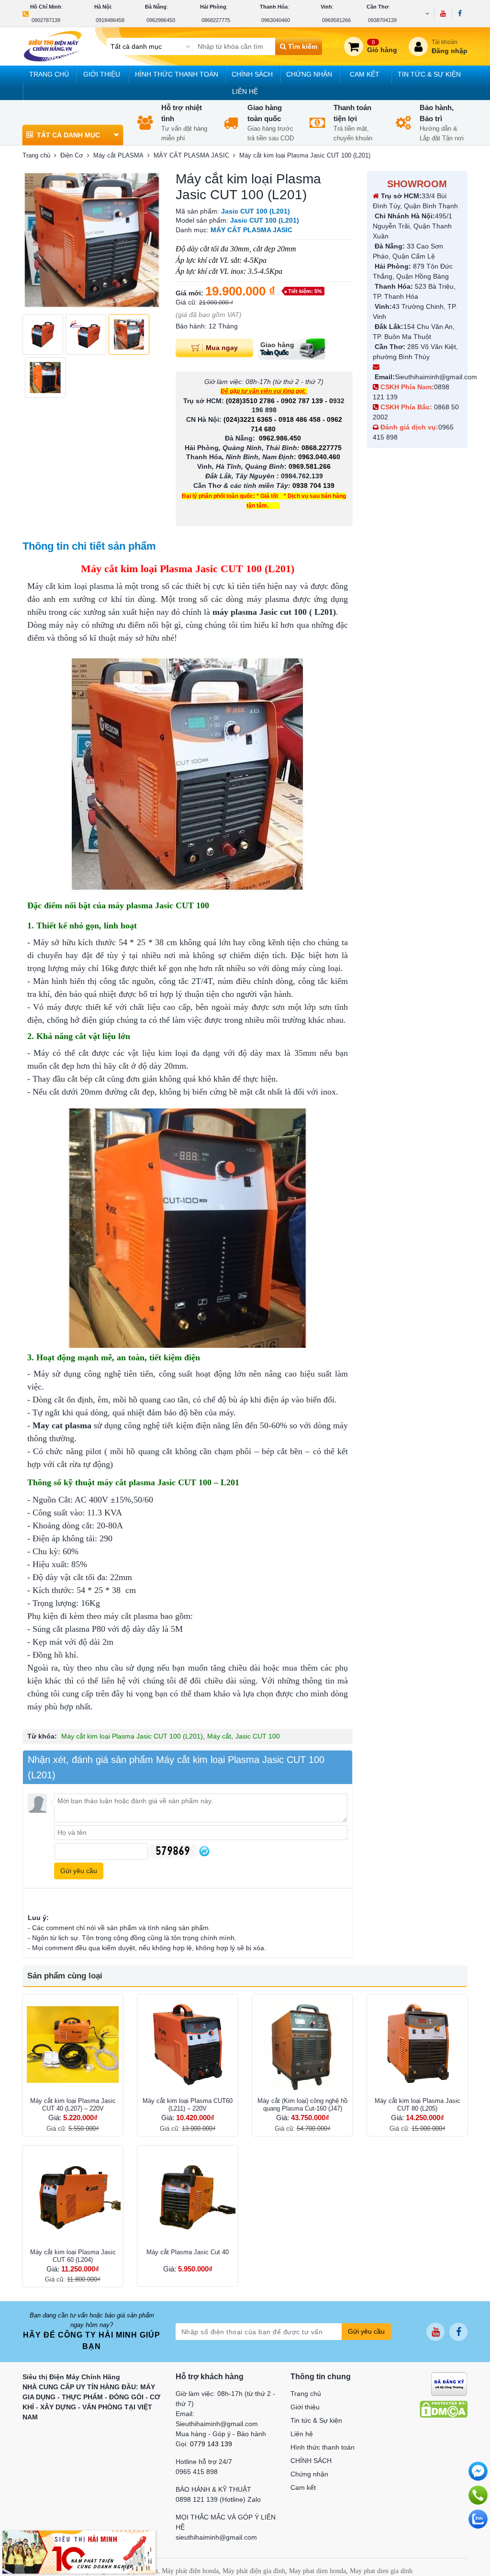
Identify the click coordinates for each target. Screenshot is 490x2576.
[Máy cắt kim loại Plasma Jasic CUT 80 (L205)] (417, 2045)
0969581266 (336, 20)
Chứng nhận (309, 74)
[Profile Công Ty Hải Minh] (79, 2552)
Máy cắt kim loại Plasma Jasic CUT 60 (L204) (73, 2256)
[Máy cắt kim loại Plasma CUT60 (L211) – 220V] (188, 2045)
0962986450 (161, 20)
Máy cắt (219, 1736)
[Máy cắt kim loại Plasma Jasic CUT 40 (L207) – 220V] (73, 2045)
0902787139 (46, 20)
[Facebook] (460, 13)
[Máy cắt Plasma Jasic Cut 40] (188, 2196)
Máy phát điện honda (190, 2571)
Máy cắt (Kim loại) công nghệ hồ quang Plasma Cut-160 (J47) (302, 2105)
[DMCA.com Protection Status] (444, 2409)
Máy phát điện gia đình (254, 2571)
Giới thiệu (102, 74)
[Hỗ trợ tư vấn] (478, 2495)
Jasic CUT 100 (258, 1736)
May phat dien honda (317, 2571)
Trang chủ (49, 74)
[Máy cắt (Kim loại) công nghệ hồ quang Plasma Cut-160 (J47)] (302, 2045)
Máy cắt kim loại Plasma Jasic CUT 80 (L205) (418, 2105)
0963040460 (276, 20)
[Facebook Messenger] (478, 2471)
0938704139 (382, 20)
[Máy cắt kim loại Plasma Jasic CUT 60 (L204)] (73, 2196)
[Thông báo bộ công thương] (449, 2384)
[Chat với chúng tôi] (478, 2519)
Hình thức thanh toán (177, 74)
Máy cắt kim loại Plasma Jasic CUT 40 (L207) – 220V (73, 2105)
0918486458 (110, 20)
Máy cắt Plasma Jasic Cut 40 (188, 2252)
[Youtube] (443, 13)
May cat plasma (62, 1425)
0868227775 (216, 20)
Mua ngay (222, 347)
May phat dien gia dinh (381, 2571)
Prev (35, 240)
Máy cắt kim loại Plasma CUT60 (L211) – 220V (188, 2105)
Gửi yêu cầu (366, 2331)
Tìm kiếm (302, 46)
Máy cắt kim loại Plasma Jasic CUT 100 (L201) (132, 1736)
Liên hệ (245, 91)
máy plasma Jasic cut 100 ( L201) (274, 612)
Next (149, 240)
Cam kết (365, 74)
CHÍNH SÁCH (252, 74)
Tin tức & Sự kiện (429, 74)
